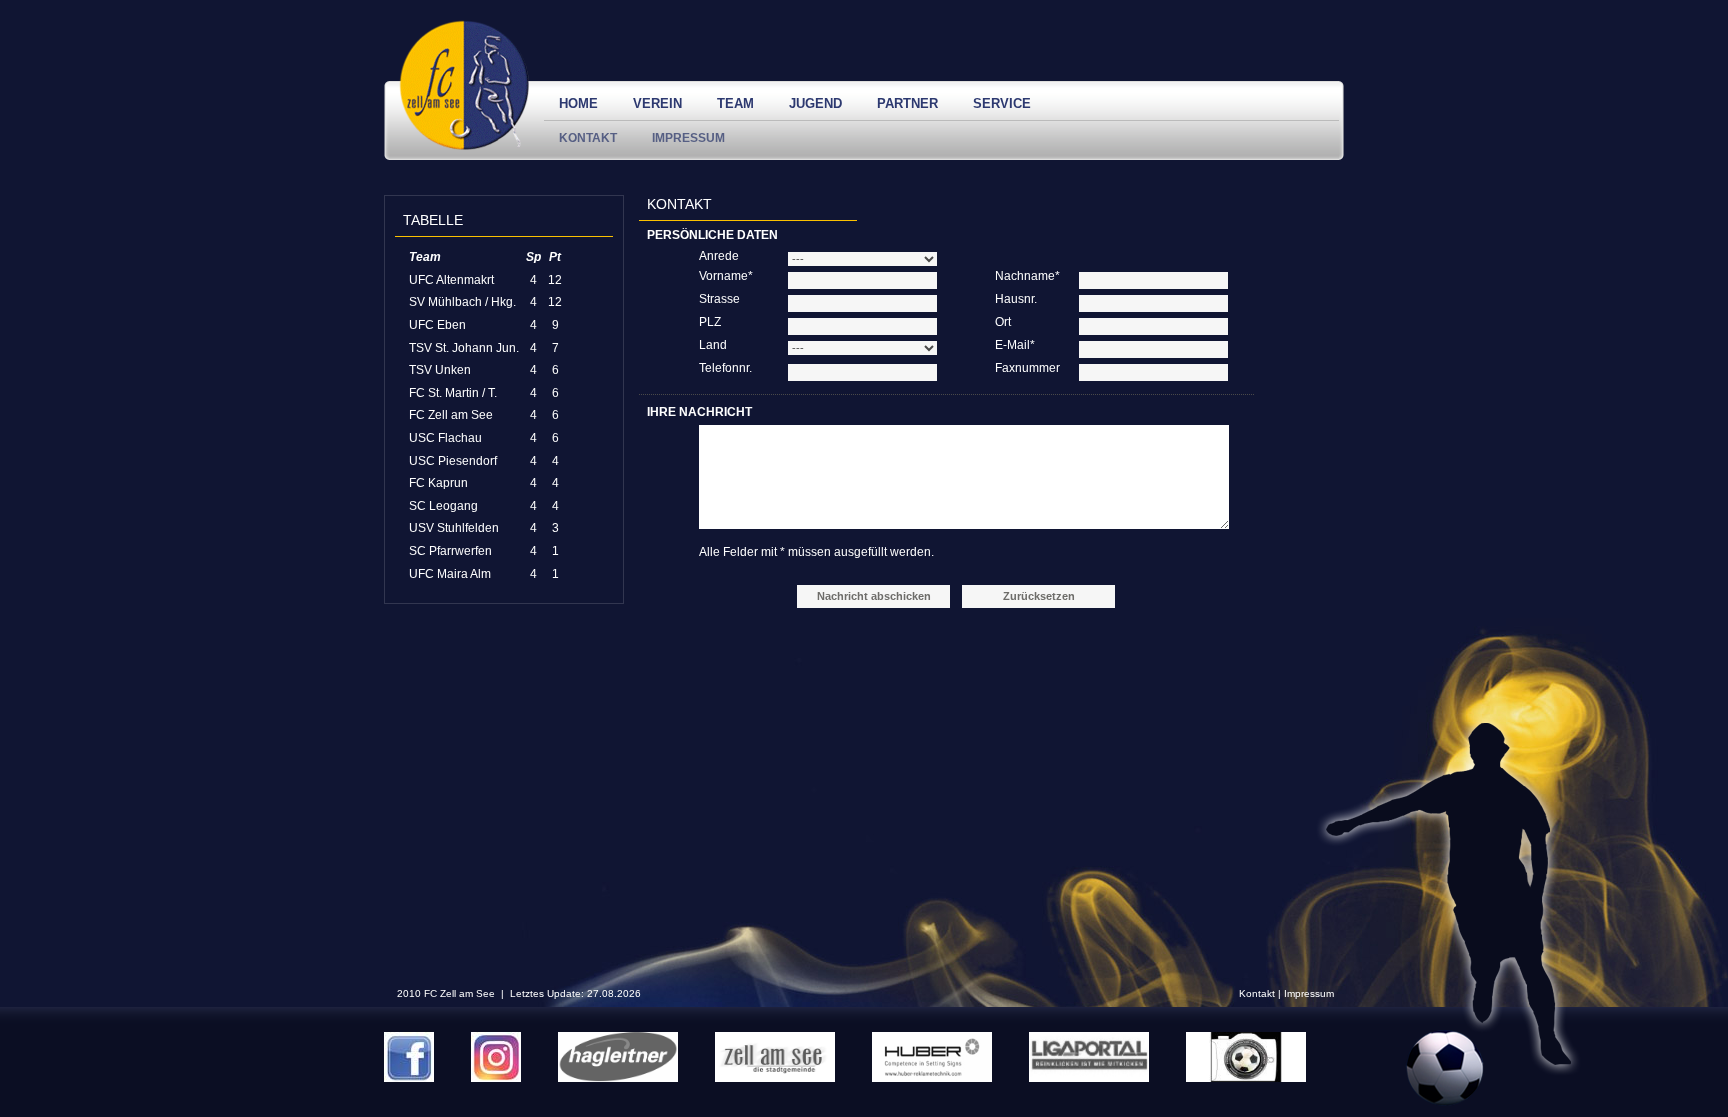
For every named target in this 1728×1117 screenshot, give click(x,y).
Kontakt (588, 138)
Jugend (815, 103)
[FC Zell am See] (464, 146)
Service (1002, 103)
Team (735, 103)
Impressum (688, 138)
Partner (907, 103)
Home (578, 103)
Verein (657, 103)
